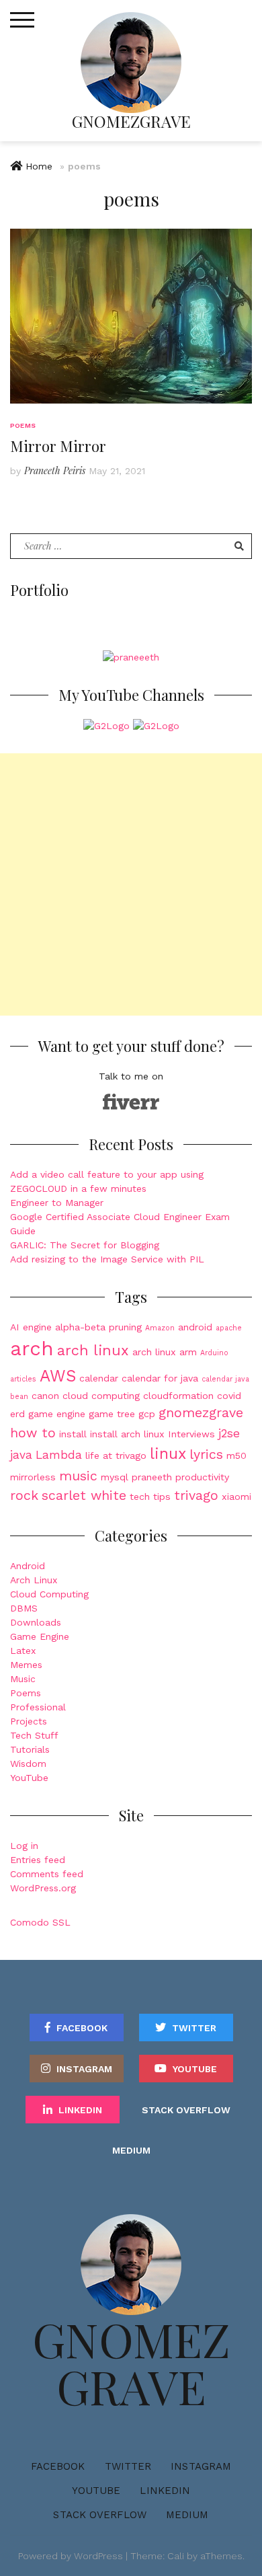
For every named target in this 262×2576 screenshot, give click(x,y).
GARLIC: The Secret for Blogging (85, 1245)
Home (39, 166)
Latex (23, 1651)
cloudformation (178, 1396)
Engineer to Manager (57, 1203)
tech (140, 1497)
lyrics (206, 1454)
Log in (24, 1846)
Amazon (160, 1328)
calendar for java (160, 1378)
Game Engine (40, 1636)
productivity (202, 1477)
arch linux (93, 1350)
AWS (58, 1376)
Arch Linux (34, 1580)
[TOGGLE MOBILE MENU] (22, 20)
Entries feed (38, 1860)
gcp (147, 1414)
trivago (196, 1495)
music (78, 1476)
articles (23, 1379)
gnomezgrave (201, 1413)
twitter (194, 2028)
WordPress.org (43, 1888)
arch (32, 1349)
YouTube (29, 1778)
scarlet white (84, 1495)
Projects (29, 1721)
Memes (26, 1665)
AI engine (31, 1327)
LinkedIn (80, 2110)
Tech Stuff (34, 1735)
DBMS (24, 1608)
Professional (38, 1707)
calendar (99, 1378)
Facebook (82, 2028)
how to (33, 1433)
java (21, 1455)
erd (17, 1414)
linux (168, 1454)
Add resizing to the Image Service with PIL (107, 1259)
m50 (236, 1455)
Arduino (214, 1353)
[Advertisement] (131, 884)
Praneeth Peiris (55, 470)
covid (229, 1396)
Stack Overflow (186, 2110)
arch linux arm (165, 1352)
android (195, 1327)
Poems (23, 425)
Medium (131, 2150)
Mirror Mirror (58, 446)
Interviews (191, 1434)
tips (162, 1497)
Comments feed (47, 1874)
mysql (115, 1477)
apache (229, 1328)
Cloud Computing (49, 1594)
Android (28, 1566)
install (73, 1434)
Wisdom (28, 1764)
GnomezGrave (131, 121)
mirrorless (33, 1477)
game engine (57, 1414)
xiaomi (236, 1497)
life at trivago (116, 1455)
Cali (176, 2556)
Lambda (59, 1455)
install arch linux (127, 1434)
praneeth (152, 1477)
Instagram (84, 2069)
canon (45, 1396)
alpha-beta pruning (98, 1327)
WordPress (98, 2556)
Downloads (36, 1622)
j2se (229, 1433)
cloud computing (101, 1396)
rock (24, 1495)
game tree (112, 1414)
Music (23, 1679)
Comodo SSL (40, 1922)
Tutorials (30, 1749)
